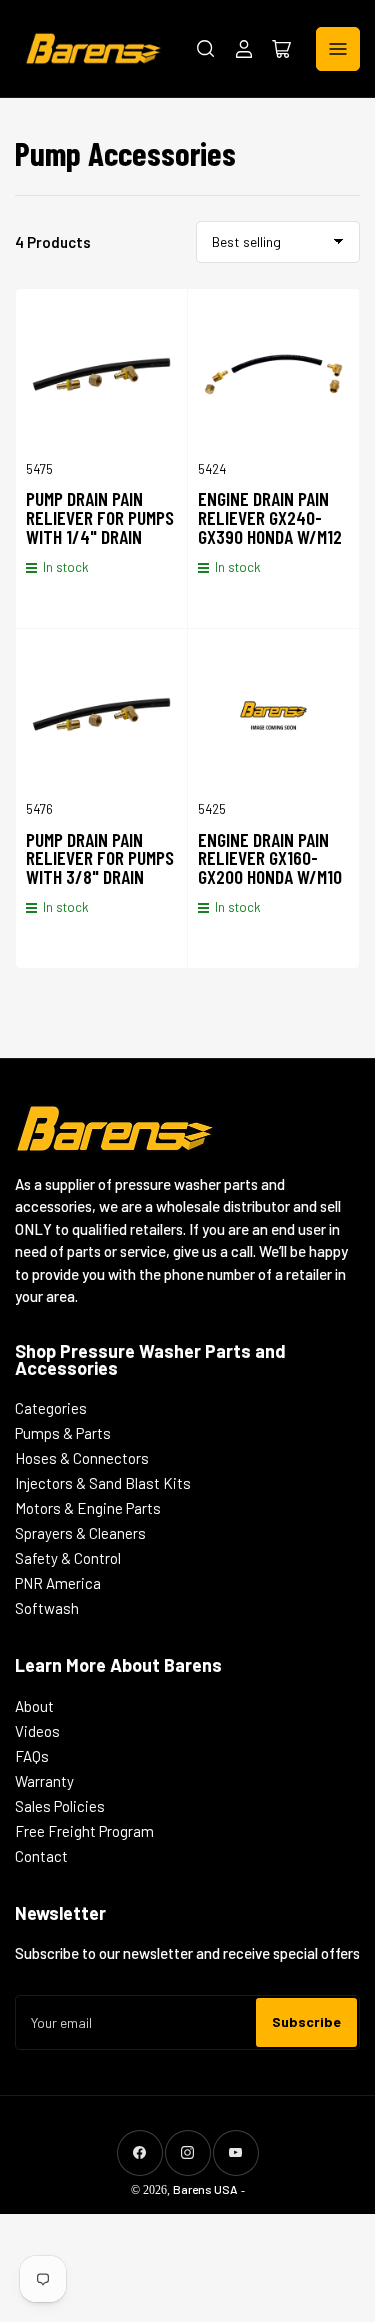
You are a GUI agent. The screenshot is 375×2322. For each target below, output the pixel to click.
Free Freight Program (84, 1831)
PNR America (58, 1583)
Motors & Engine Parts (88, 1508)
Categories (51, 1408)
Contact (41, 1856)
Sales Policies (60, 1806)
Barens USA (205, 2189)
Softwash (47, 1608)
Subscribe (306, 2021)
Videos (37, 1731)
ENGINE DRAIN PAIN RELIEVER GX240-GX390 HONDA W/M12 (270, 517)
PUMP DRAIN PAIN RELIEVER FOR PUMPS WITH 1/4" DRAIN (100, 517)
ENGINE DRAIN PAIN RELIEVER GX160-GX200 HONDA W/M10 (270, 858)
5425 (212, 809)
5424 (212, 469)
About (34, 1706)
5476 (39, 809)
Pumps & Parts (63, 1433)
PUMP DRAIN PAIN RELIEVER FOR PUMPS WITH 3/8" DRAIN (100, 858)
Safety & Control (68, 1558)
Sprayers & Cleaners (80, 1533)
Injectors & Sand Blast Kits (103, 1483)
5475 (39, 469)
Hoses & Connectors (82, 1458)
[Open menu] (338, 49)
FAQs (32, 1756)
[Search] (206, 49)
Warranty (44, 1781)
